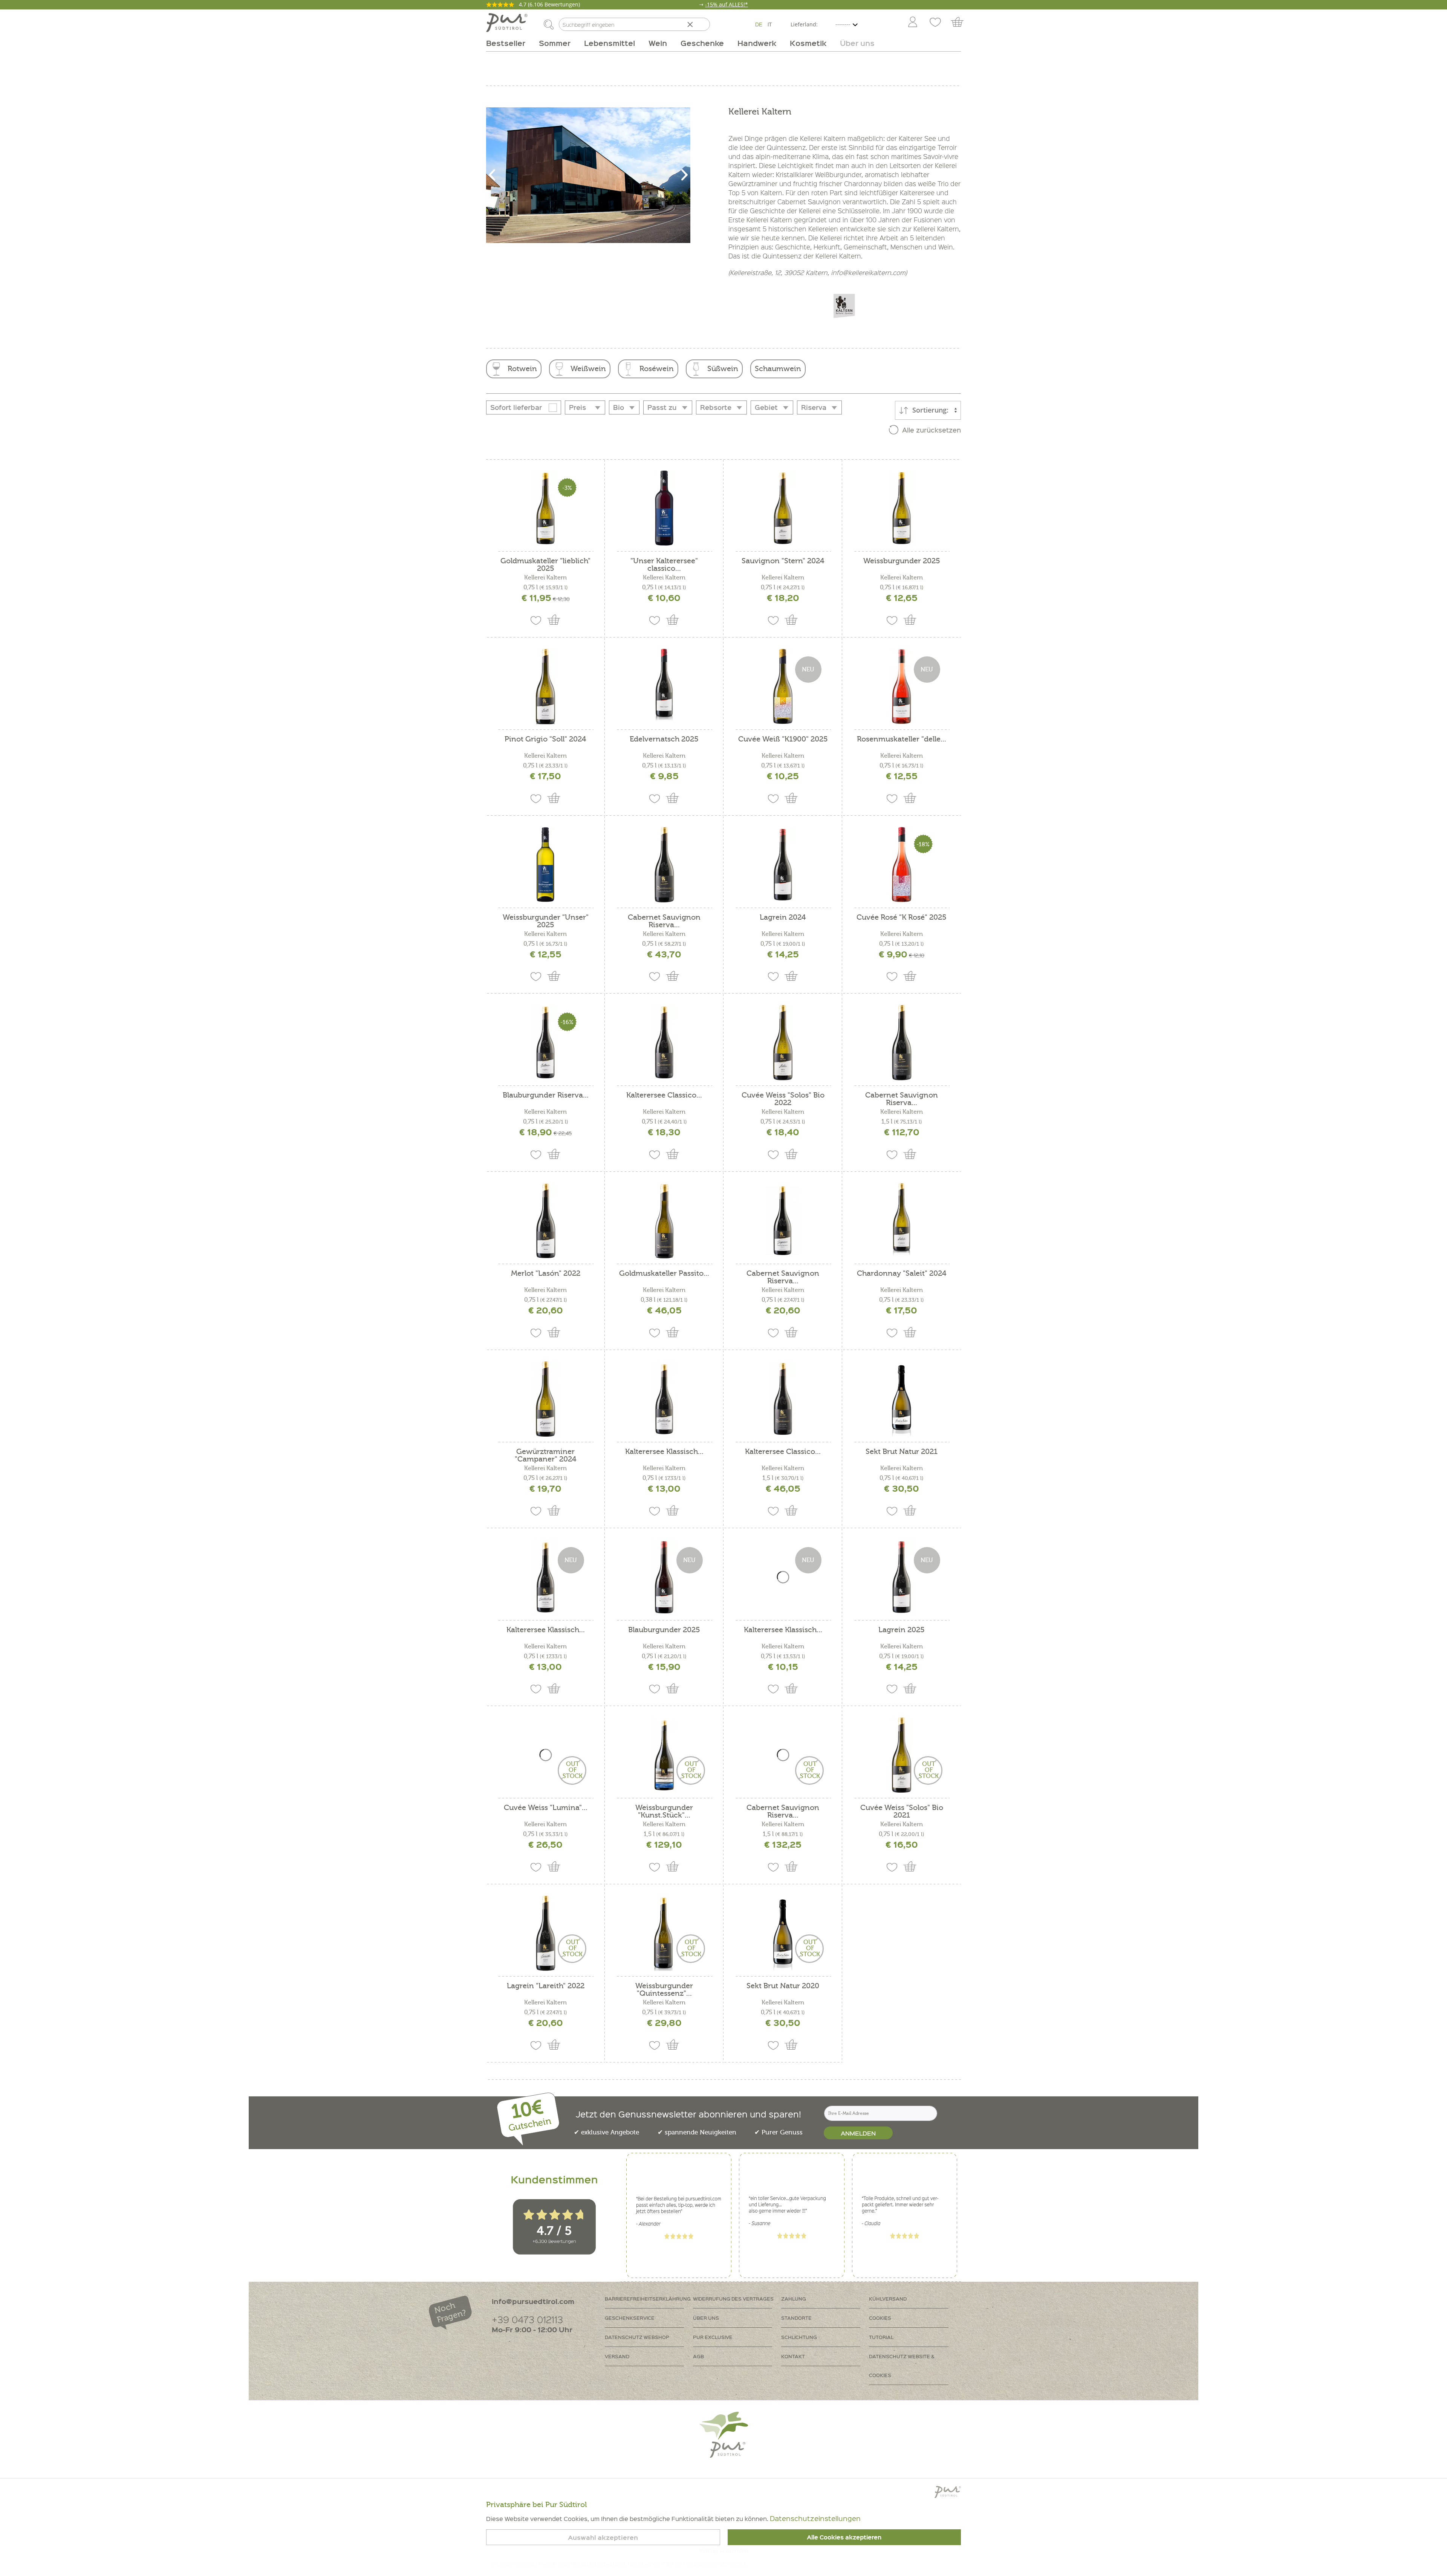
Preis (577, 407)
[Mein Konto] (913, 23)
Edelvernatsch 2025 (664, 739)
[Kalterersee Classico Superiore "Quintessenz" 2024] (664, 1043)
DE (759, 24)
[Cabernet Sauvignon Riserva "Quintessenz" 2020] (902, 1043)
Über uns (706, 2318)
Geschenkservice (630, 2318)
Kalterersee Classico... (664, 1095)
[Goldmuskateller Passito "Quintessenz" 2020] (664, 1221)
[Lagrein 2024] (783, 865)
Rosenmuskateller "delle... (902, 739)
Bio (619, 407)
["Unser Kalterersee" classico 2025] (664, 508)
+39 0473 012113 (527, 2319)
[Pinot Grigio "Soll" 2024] (545, 686)
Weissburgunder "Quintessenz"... (664, 1990)
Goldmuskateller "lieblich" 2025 (545, 565)
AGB (698, 2356)
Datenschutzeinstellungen (815, 2518)
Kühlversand (888, 2299)
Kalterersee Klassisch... (664, 1452)
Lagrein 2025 (902, 1630)
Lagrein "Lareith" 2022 (546, 1986)
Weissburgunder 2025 (902, 561)
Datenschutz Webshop (637, 2337)
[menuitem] (912, 23)
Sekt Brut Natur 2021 (902, 1452)
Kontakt (793, 2356)
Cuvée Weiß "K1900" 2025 (783, 739)
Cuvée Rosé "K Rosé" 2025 (902, 918)
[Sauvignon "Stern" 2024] (783, 508)
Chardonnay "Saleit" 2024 (902, 1274)
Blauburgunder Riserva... (546, 1095)
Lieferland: (804, 24)
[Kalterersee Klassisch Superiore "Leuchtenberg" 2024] (664, 1399)
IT (770, 24)
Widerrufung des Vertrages (733, 2299)
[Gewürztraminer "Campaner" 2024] (545, 1399)
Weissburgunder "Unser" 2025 (546, 921)
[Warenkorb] (961, 23)
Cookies (880, 2318)
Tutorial (881, 2337)
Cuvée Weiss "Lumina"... (546, 1808)
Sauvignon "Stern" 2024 (783, 561)
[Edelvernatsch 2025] (664, 686)
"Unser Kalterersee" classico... (664, 565)
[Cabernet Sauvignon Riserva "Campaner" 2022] (783, 1221)
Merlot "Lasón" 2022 (546, 1274)
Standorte (796, 2318)
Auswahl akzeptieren (603, 2537)
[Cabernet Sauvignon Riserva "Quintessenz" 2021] (664, 865)
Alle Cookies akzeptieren (844, 2537)
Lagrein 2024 (783, 918)
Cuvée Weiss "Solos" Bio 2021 (902, 1812)
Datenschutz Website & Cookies (902, 2366)
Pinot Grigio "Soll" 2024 (545, 739)
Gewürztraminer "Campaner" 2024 (546, 1455)
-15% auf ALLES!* (727, 4)
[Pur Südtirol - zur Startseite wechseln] (507, 23)
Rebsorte (716, 407)
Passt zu (662, 407)
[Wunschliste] (935, 23)
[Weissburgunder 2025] (902, 508)
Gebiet (766, 407)
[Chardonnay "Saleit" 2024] (902, 1221)
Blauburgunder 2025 (664, 1630)
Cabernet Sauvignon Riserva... (664, 921)
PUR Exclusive (713, 2337)
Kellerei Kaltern (545, 578)
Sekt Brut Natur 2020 (783, 1986)
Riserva (814, 407)
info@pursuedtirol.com (533, 2301)
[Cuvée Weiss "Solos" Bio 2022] (783, 1043)
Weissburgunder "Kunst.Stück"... (664, 1812)
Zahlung (794, 2299)
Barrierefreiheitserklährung (648, 2299)
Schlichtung (799, 2337)
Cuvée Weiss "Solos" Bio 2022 (783, 1099)
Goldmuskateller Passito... (664, 1274)
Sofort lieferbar (516, 407)
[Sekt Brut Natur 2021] (902, 1399)
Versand (617, 2356)
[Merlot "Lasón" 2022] (545, 1221)
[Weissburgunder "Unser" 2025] (545, 865)
